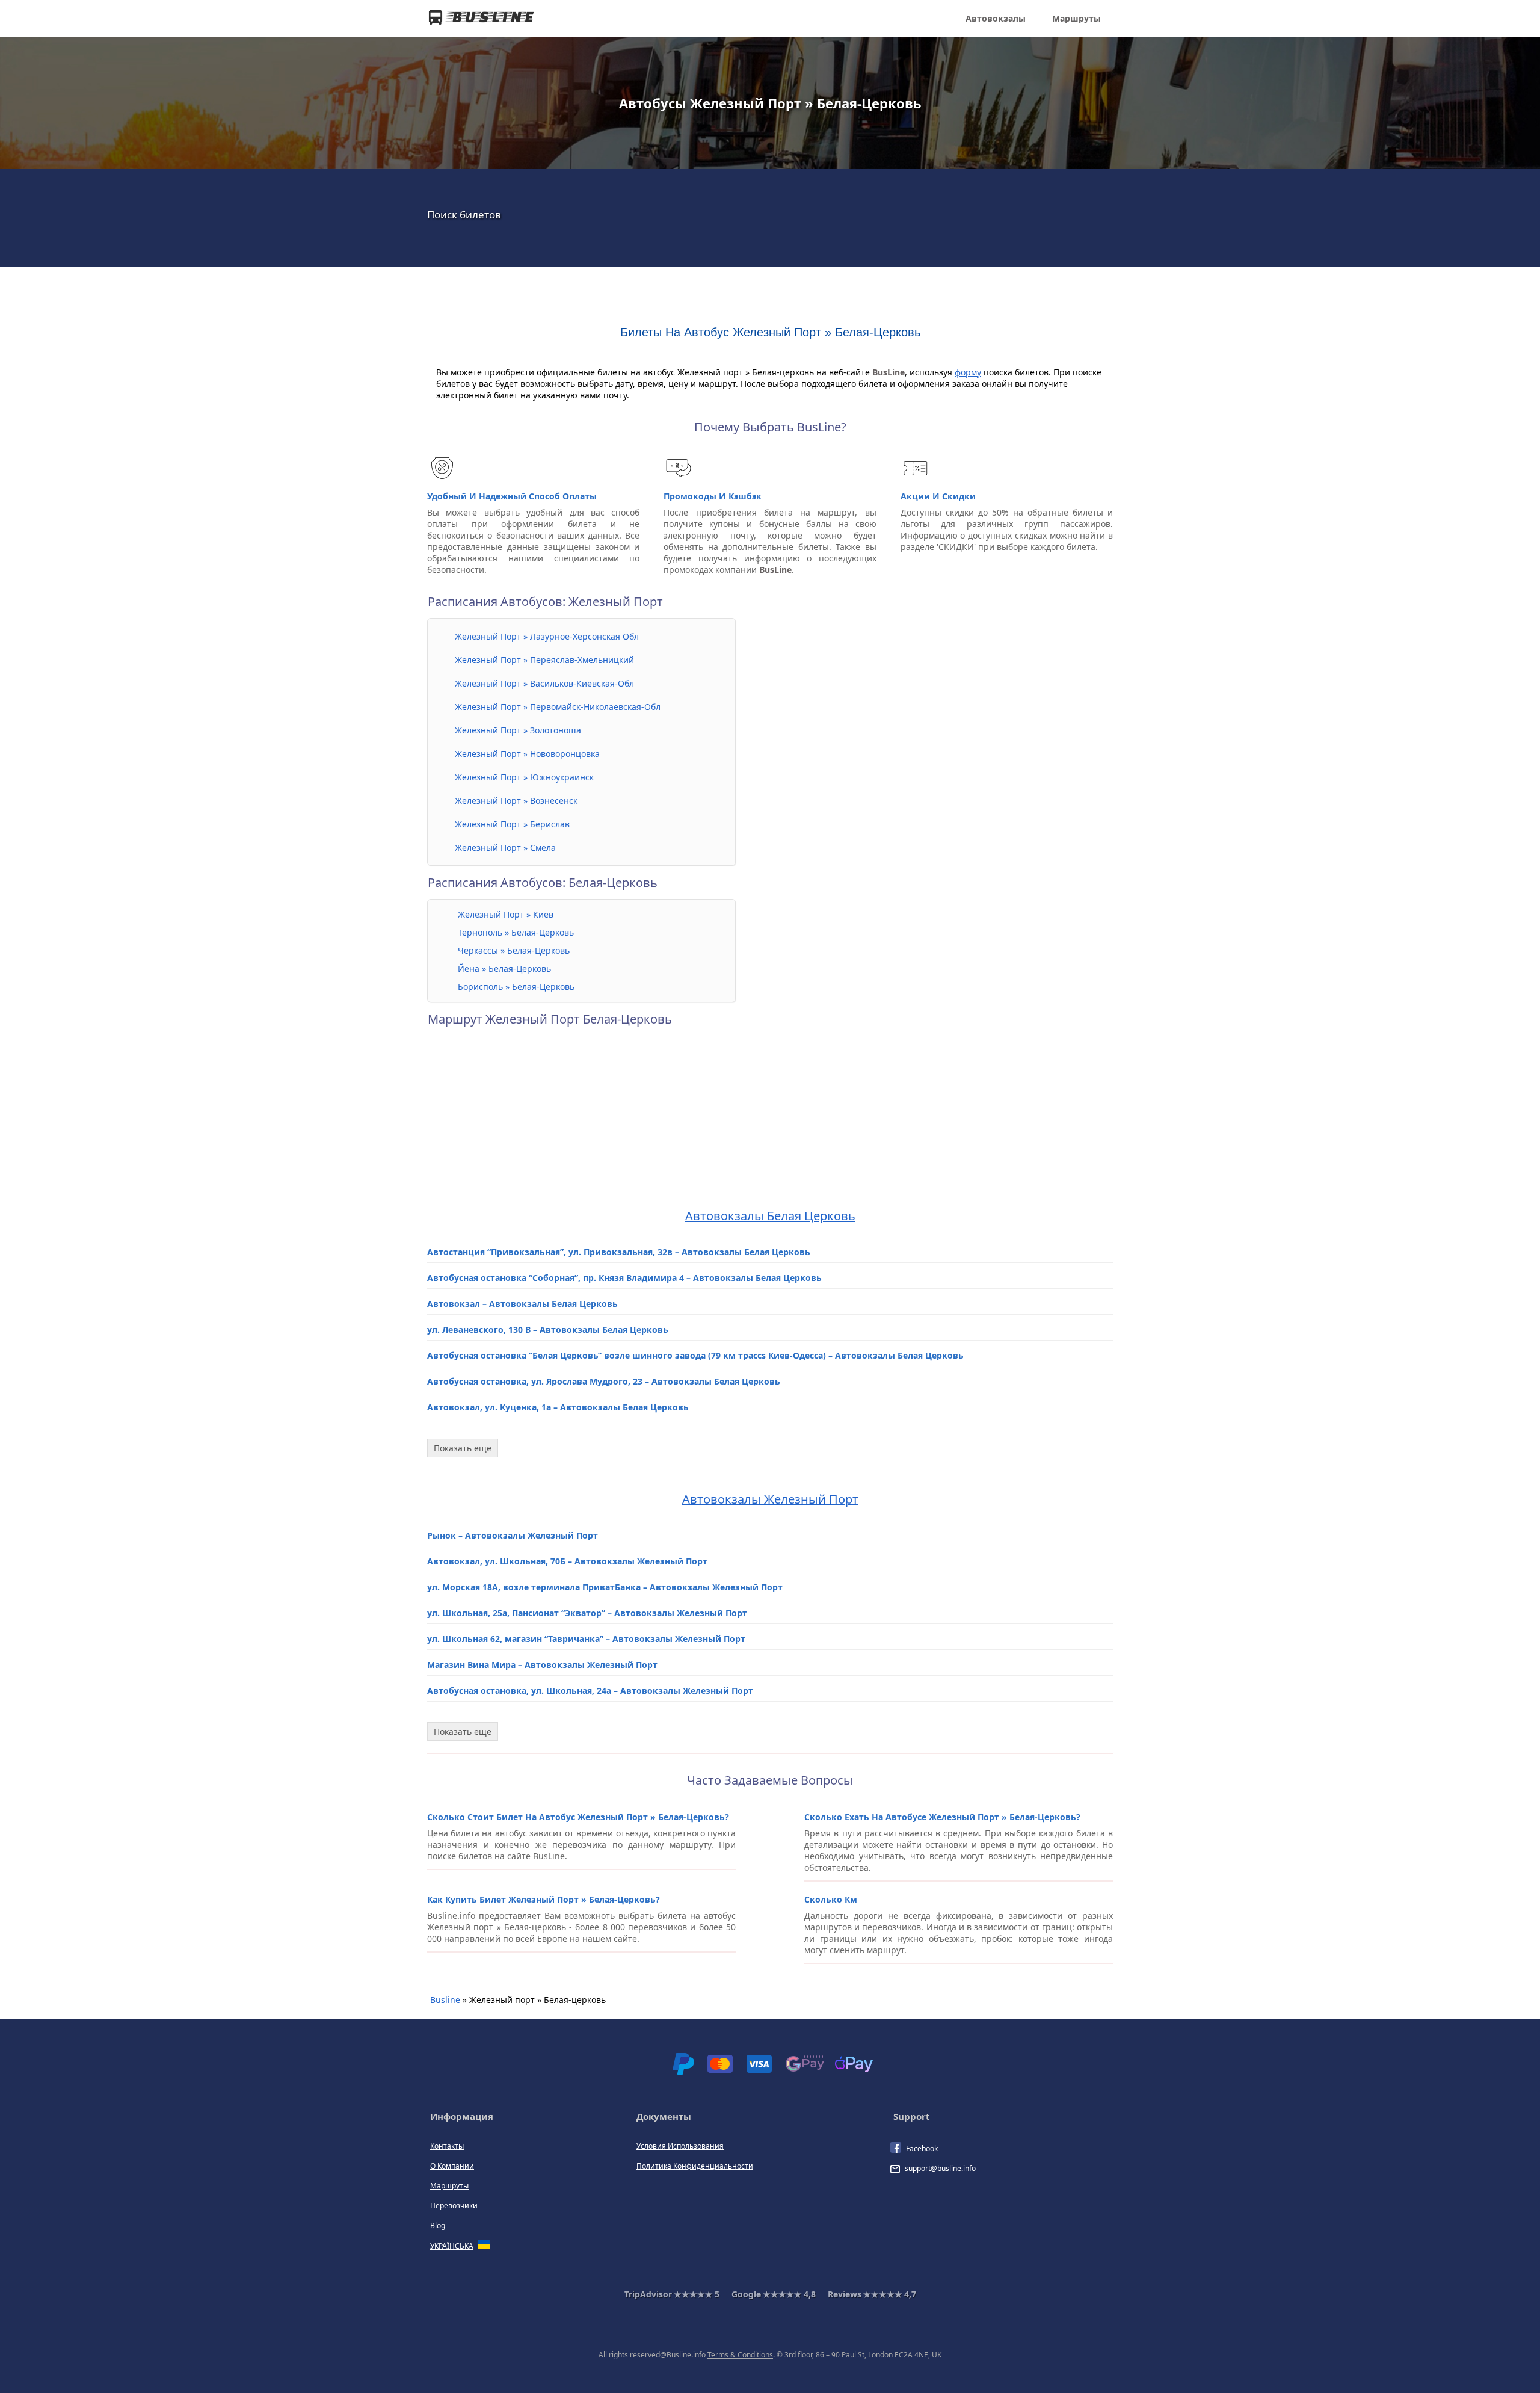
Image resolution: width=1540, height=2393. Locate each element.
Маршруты (1076, 18)
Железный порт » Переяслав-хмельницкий (544, 660)
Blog (438, 2225)
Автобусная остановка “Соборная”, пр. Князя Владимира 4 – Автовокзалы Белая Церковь (624, 1278)
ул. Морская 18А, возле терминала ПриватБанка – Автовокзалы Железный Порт (605, 1587)
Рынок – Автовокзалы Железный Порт (513, 1535)
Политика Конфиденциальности (695, 2166)
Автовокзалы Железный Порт (770, 1499)
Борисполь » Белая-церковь (516, 987)
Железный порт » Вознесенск (516, 801)
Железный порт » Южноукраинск (524, 777)
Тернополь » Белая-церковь (516, 932)
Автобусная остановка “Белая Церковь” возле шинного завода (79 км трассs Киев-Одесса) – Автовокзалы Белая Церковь (695, 1355)
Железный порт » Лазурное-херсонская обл (547, 636)
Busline (445, 2000)
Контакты (447, 2146)
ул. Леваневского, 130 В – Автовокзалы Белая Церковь (548, 1329)
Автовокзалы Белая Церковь (770, 1216)
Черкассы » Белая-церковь (514, 950)
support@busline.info (940, 2168)
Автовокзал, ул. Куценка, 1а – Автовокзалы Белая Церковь (558, 1407)
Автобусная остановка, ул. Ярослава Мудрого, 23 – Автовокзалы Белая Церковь (604, 1381)
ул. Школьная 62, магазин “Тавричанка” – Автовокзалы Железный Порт (586, 1639)
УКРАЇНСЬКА (452, 2246)
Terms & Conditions (740, 2355)
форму (968, 372)
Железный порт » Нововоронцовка (527, 754)
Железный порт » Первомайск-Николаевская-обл (558, 707)
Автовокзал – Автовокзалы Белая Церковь (522, 1304)
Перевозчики (454, 2206)
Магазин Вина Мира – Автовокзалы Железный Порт (542, 1665)
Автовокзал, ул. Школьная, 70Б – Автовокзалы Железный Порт (567, 1561)
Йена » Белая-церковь (504, 968)
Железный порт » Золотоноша (518, 730)
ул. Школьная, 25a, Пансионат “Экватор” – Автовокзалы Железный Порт (587, 1613)
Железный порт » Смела (505, 848)
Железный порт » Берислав (512, 824)
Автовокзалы (996, 18)
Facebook (922, 2148)
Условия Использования (680, 2146)
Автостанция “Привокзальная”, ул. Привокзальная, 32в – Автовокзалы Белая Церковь (619, 1252)
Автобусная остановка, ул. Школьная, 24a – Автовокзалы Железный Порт (590, 1691)
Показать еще (463, 1448)
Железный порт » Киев (506, 914)
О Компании (452, 2166)
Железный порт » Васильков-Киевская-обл (544, 683)
